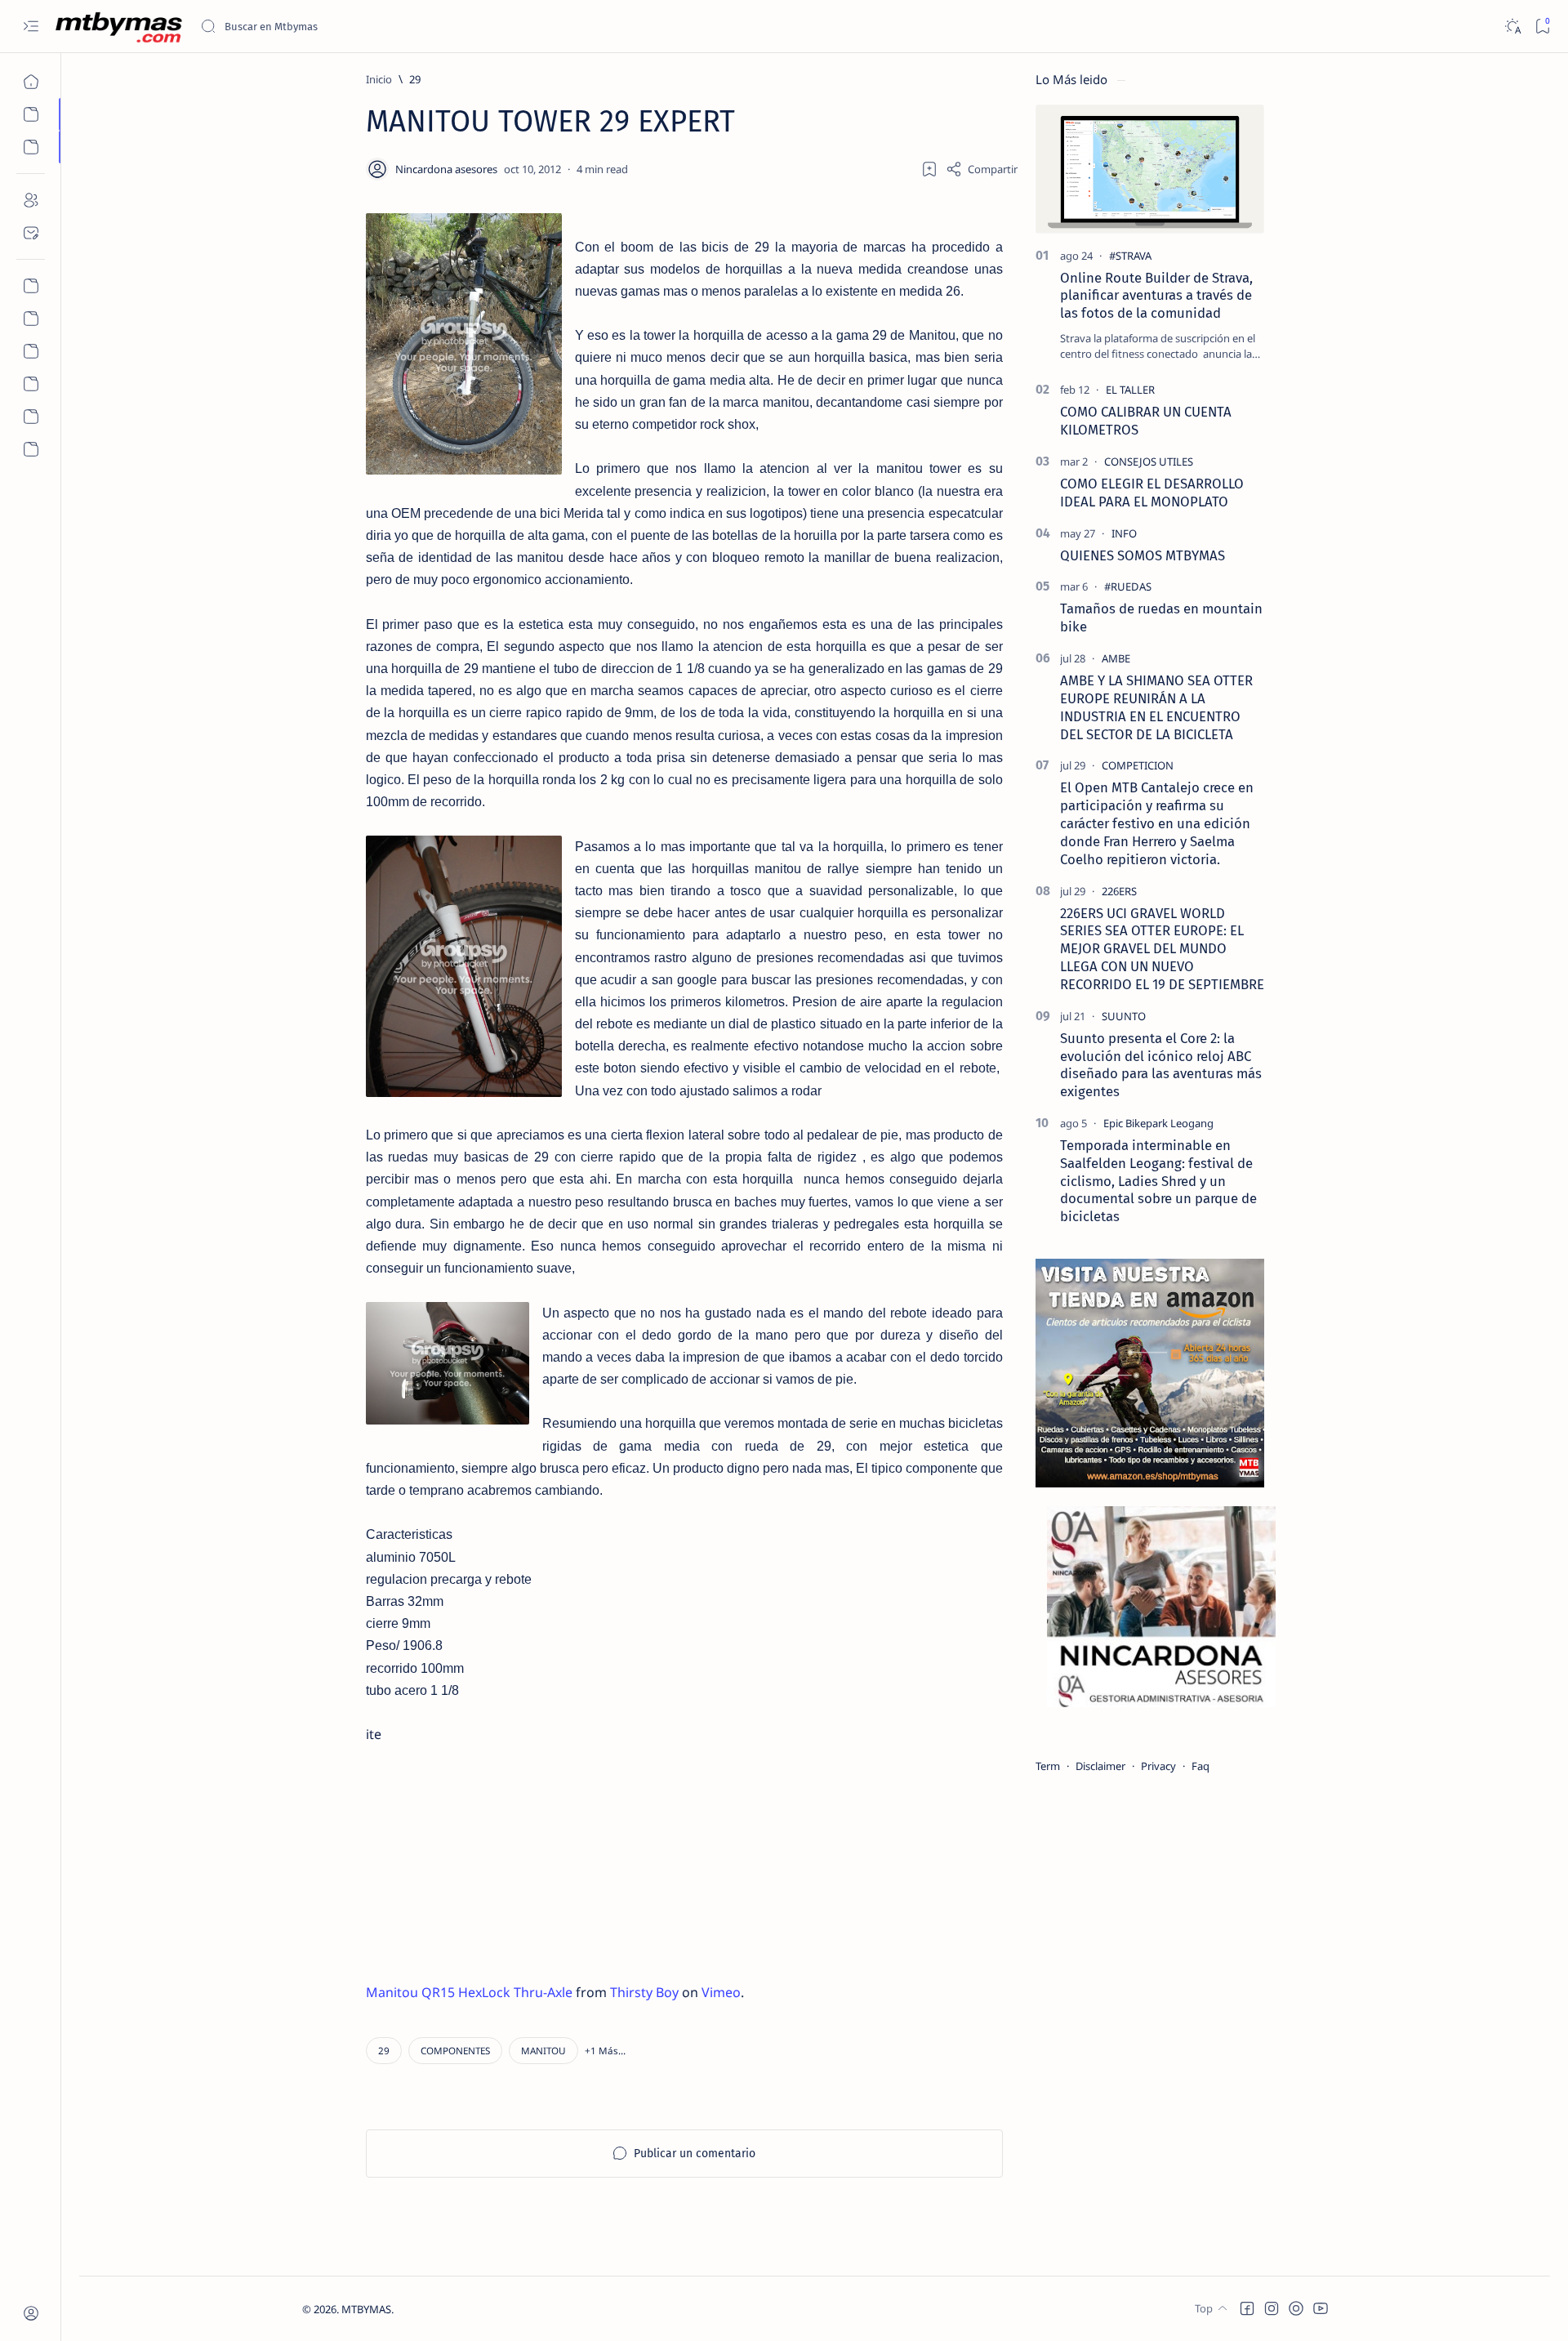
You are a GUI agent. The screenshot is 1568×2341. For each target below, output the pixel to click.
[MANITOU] (543, 2051)
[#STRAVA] (1130, 256)
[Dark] (1512, 27)
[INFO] (1124, 533)
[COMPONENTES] (455, 2051)
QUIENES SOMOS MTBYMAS (1143, 555)
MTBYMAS (366, 2309)
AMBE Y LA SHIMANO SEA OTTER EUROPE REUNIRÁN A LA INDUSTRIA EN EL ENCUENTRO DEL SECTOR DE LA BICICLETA (1156, 707)
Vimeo (721, 1992)
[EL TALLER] (1130, 390)
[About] (31, 200)
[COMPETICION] (1138, 765)
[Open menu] (31, 27)
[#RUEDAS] (1128, 586)
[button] (605, 2051)
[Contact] (31, 233)
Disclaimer (1100, 1766)
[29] (384, 2051)
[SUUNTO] (1124, 1016)
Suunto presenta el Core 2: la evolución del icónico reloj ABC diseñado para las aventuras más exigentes (1161, 1065)
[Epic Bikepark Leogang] (1158, 1123)
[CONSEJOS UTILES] (1149, 462)
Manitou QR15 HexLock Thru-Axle (469, 1992)
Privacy (1158, 1766)
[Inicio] (31, 82)
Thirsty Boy (644, 1992)
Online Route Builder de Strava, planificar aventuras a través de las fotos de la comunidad (1156, 296)
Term (1048, 1766)
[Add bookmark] (929, 169)
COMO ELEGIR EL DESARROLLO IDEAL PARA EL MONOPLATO (1152, 493)
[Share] (982, 169)
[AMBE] (1116, 658)
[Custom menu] (31, 286)
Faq (1200, 1766)
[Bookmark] (1542, 27)
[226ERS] (1119, 891)
